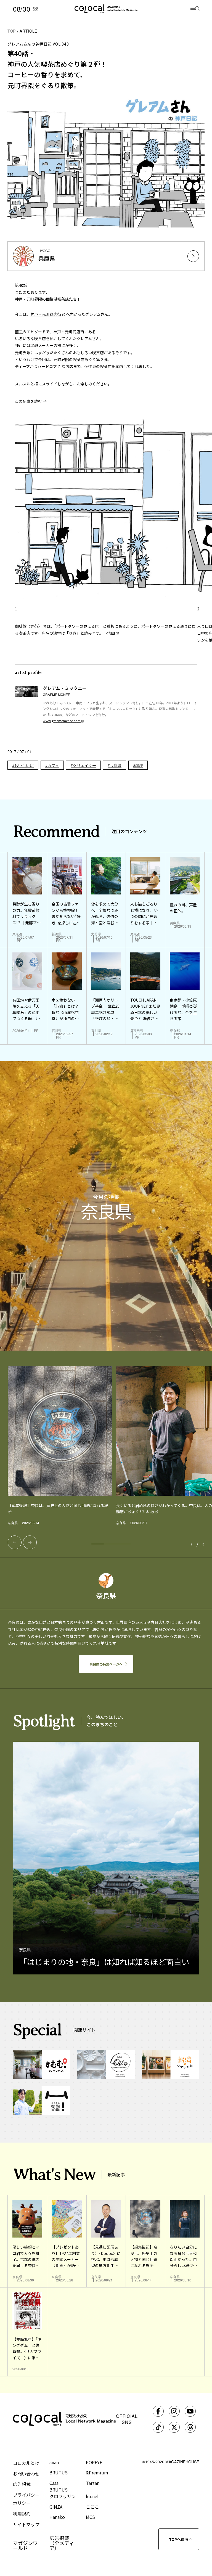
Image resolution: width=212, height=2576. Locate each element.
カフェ (53, 765)
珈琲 (139, 765)
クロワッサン (63, 2496)
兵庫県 (116, 765)
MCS (90, 2517)
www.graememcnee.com (62, 721)
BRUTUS (59, 2472)
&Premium (97, 2472)
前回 (19, 332)
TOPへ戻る (179, 2539)
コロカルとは (26, 2463)
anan (54, 2462)
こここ (92, 2507)
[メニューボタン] (195, 9)
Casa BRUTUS (59, 2486)
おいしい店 (24, 765)
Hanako (57, 2517)
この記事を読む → (31, 401)
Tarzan (93, 2483)
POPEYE (94, 2462)
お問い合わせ (26, 2474)
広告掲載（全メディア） (62, 2543)
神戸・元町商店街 (46, 314)
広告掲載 (22, 2484)
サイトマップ (26, 2524)
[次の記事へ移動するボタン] (30, 1542)
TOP (12, 31)
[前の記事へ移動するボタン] (15, 1542)
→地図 (109, 633)
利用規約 (22, 2514)
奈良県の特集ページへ (106, 1664)
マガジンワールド (25, 2545)
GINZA (56, 2507)
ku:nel (92, 2496)
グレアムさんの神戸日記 (38, 44)
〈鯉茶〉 (34, 626)
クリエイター (84, 765)
